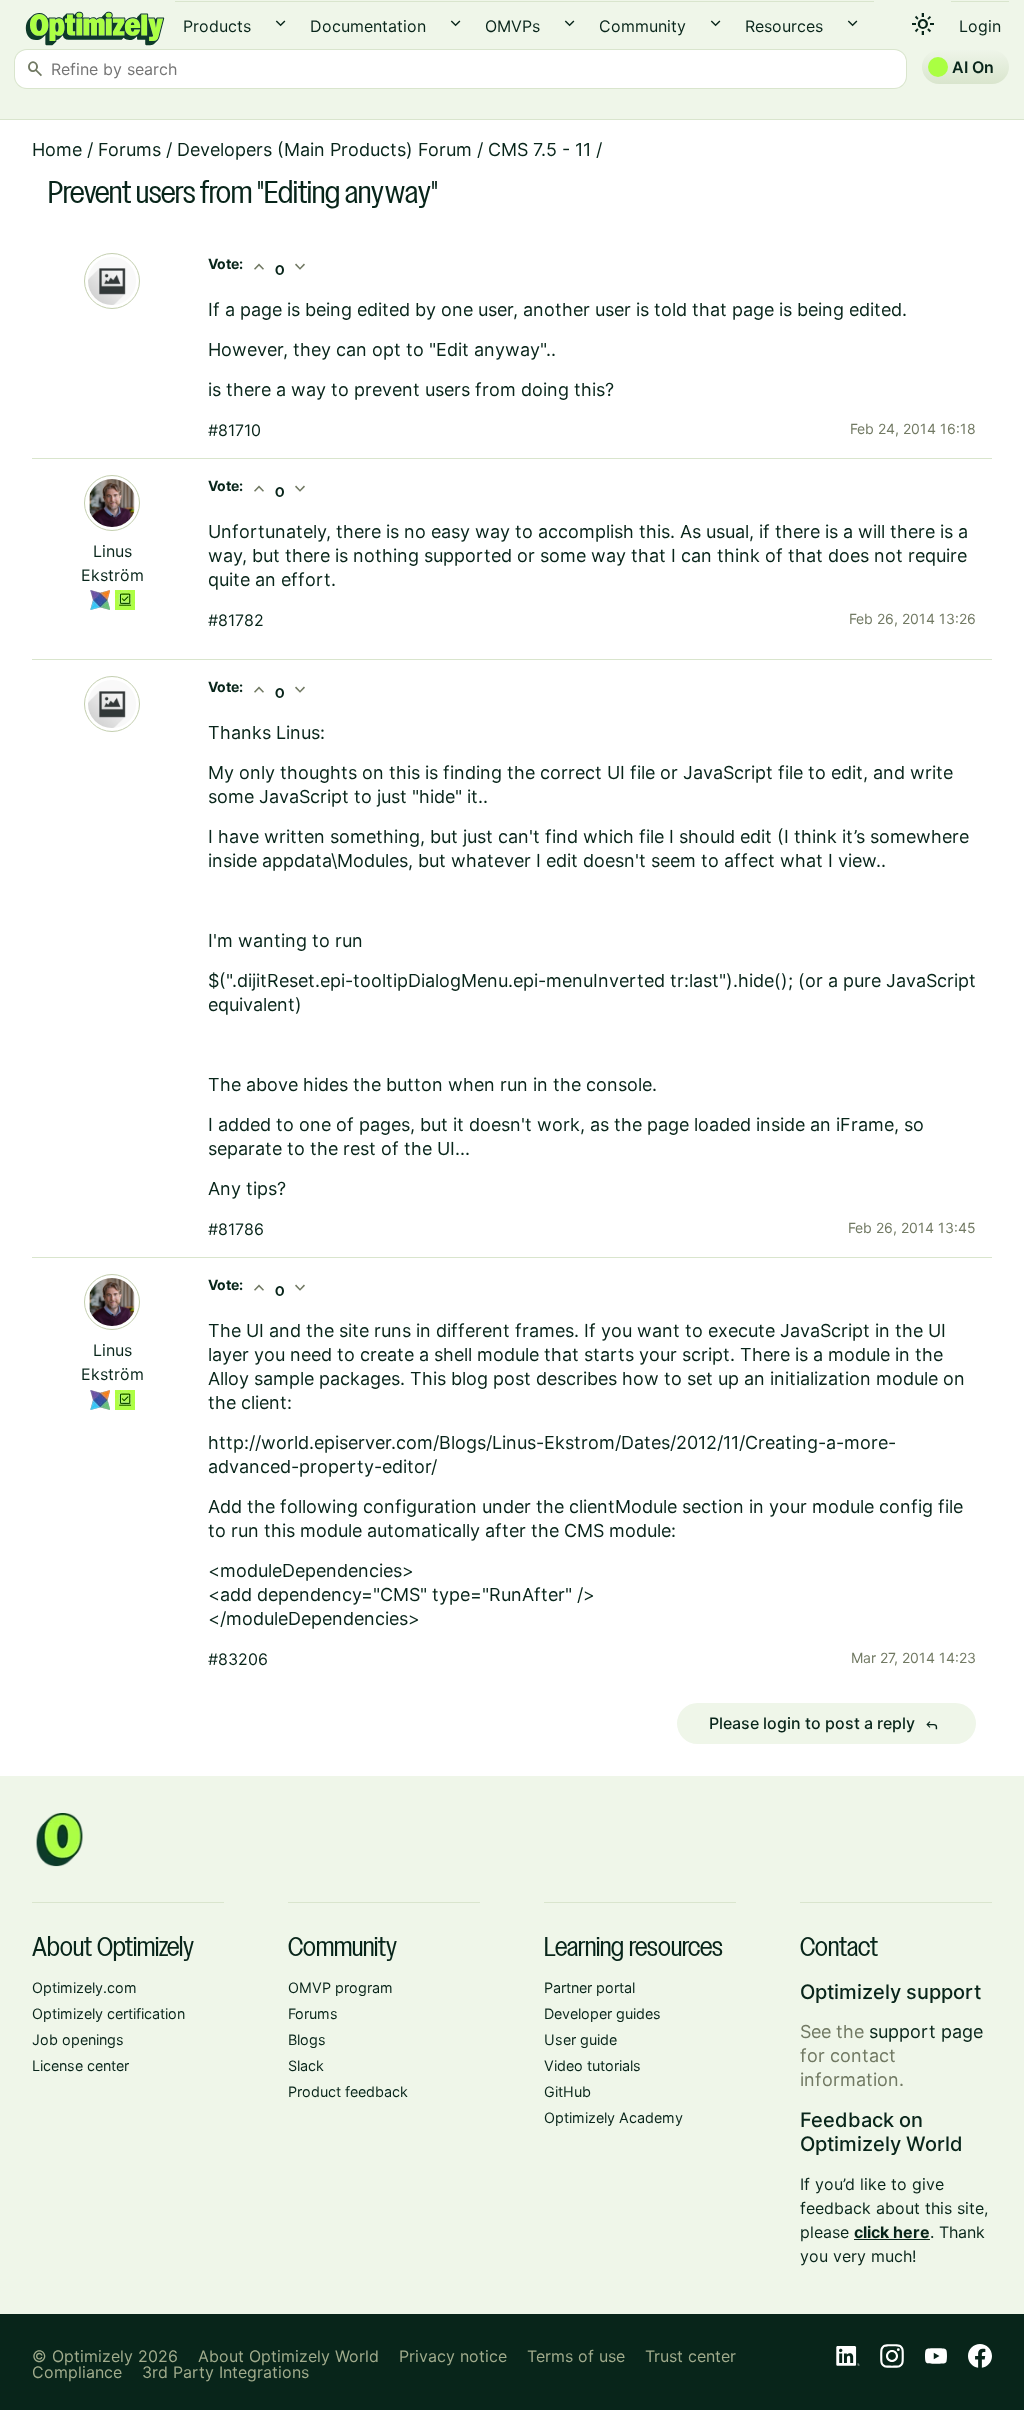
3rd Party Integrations (225, 2372)
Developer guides (602, 2013)
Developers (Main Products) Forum (324, 149)
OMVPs (512, 26)
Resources (784, 26)
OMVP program (340, 1987)
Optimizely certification (108, 2013)
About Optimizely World (288, 2356)
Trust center (690, 2356)
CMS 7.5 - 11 (539, 149)
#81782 (236, 620)
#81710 (234, 430)
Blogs (307, 2039)
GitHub (567, 2091)
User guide (580, 2039)
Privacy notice (453, 2356)
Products (217, 26)
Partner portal (589, 1987)
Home (57, 149)
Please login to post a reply (824, 1724)
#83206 (238, 1659)
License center (80, 2065)
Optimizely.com (84, 1987)
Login (980, 26)
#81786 (236, 1229)
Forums (129, 149)
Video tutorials (592, 2065)
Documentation (368, 26)
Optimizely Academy (613, 2117)
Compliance (77, 2372)
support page (926, 2031)
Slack (306, 2065)
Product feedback (348, 2091)
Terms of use (576, 2356)
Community (642, 26)
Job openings (78, 2039)
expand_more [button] (280, 23)
